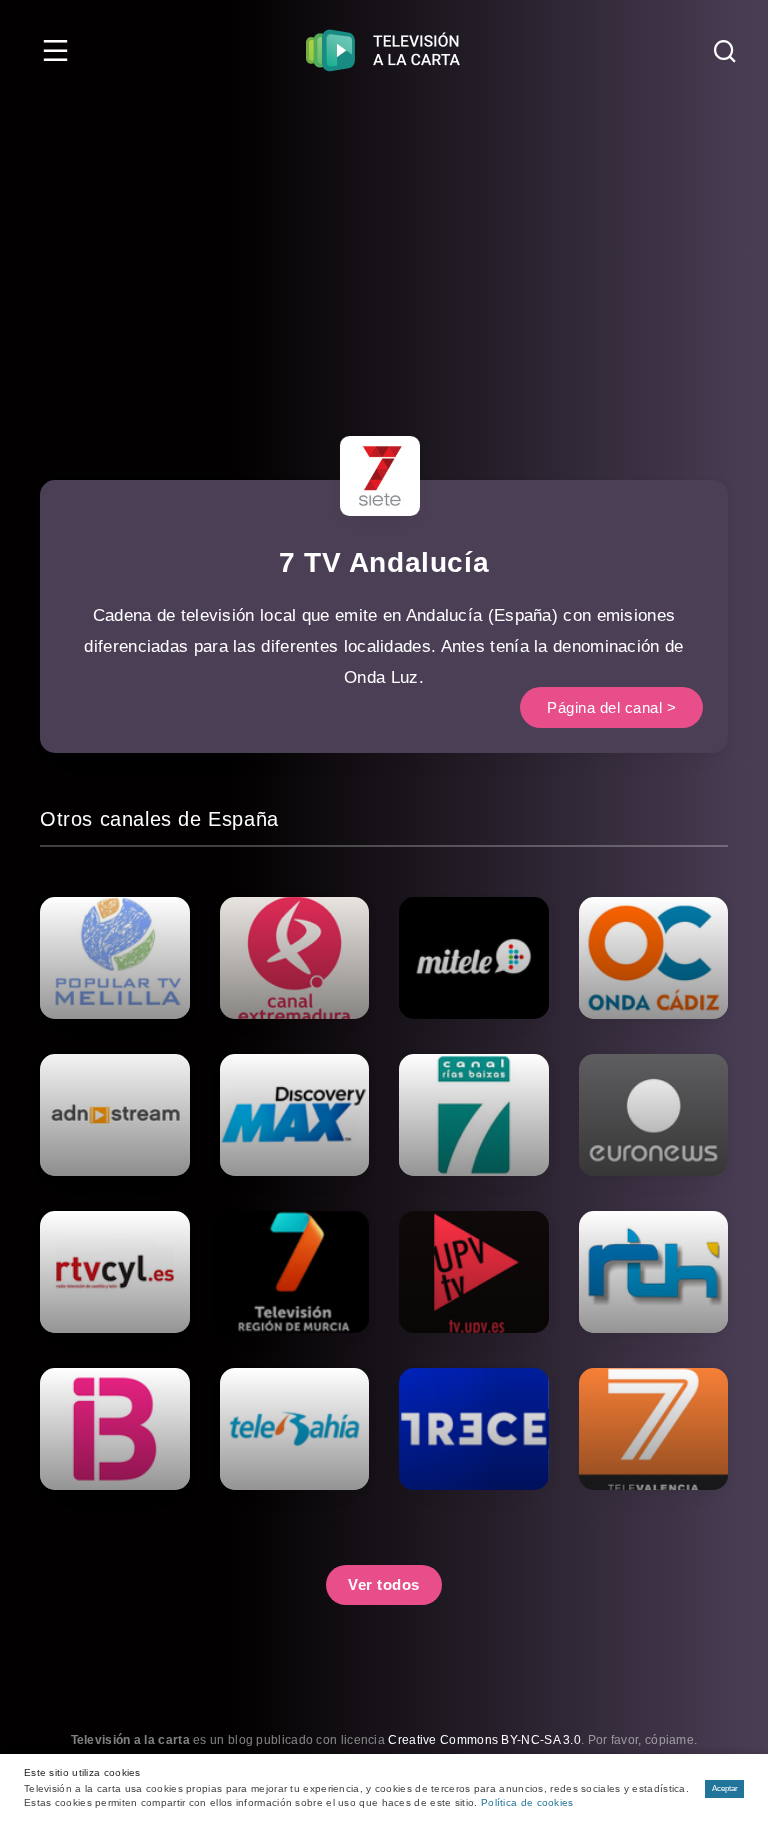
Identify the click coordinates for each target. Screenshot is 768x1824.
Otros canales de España (159, 819)
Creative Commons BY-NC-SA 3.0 (484, 1740)
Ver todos (384, 1584)
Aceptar (725, 1788)
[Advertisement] (384, 250)
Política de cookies (527, 1802)
